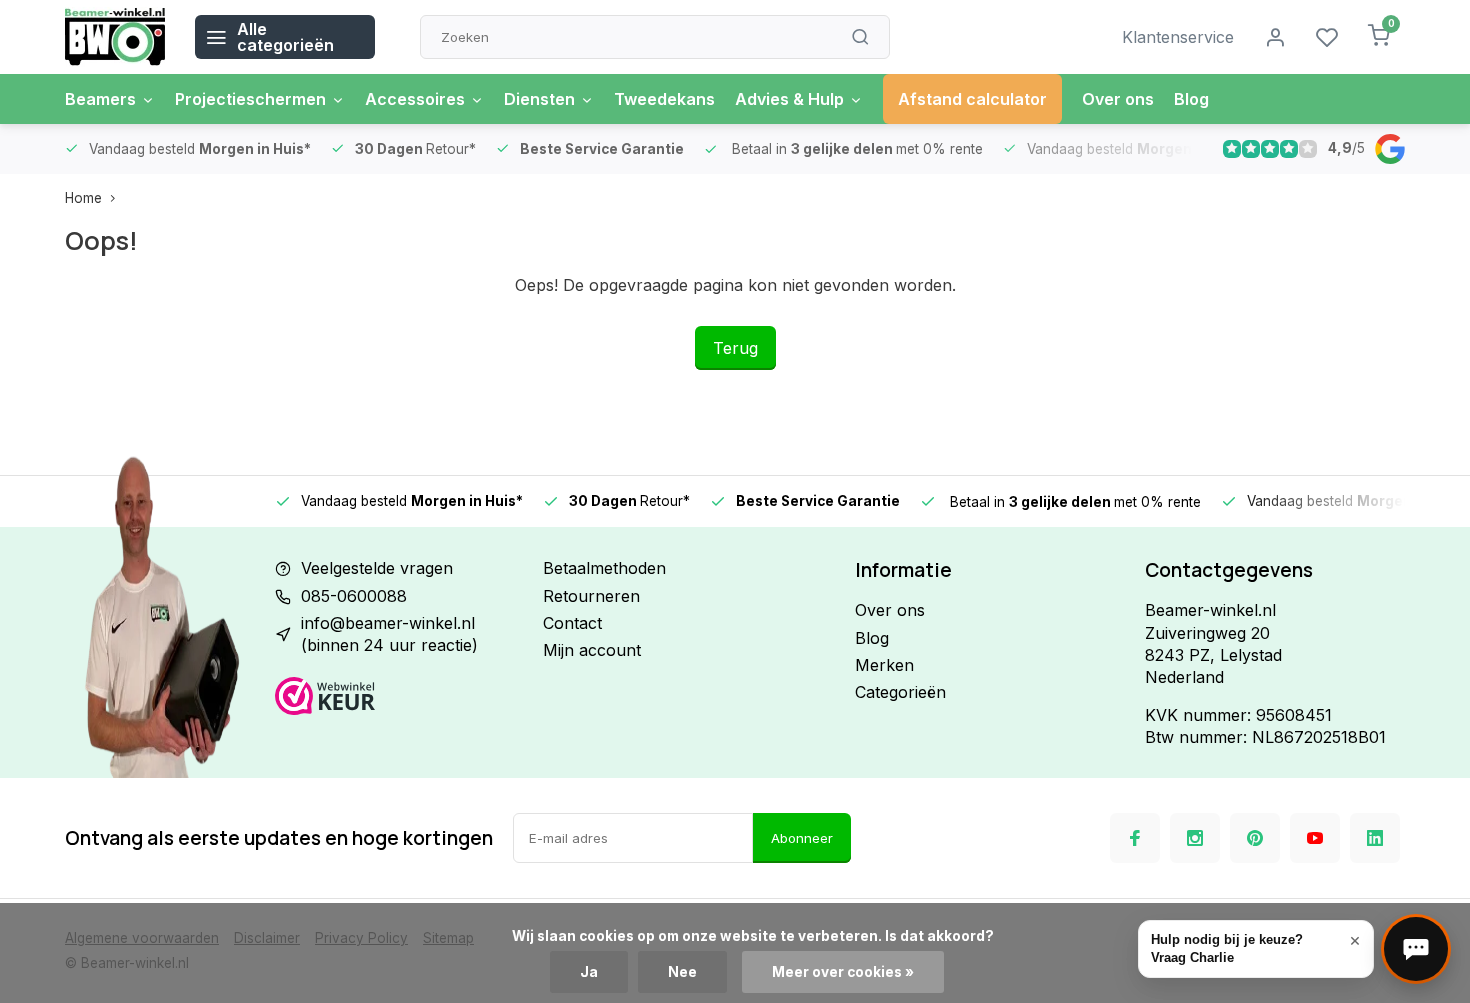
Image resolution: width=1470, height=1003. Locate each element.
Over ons (1118, 99)
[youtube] (1315, 838)
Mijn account (592, 650)
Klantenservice (1178, 37)
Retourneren (591, 596)
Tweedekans (664, 99)
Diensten (539, 99)
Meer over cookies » (843, 972)
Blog (1191, 99)
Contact (572, 623)
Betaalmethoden (604, 568)
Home (83, 198)
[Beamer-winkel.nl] (115, 37)
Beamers (100, 99)
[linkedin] (1375, 838)
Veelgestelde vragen (377, 568)
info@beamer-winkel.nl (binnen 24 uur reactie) (389, 634)
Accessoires (415, 99)
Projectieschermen (250, 99)
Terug (735, 348)
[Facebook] (1135, 838)
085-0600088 (354, 596)
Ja (589, 972)
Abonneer (802, 838)
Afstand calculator (972, 99)
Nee (682, 972)
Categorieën (900, 692)
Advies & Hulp (789, 99)
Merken (884, 665)
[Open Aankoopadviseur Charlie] (1416, 949)
